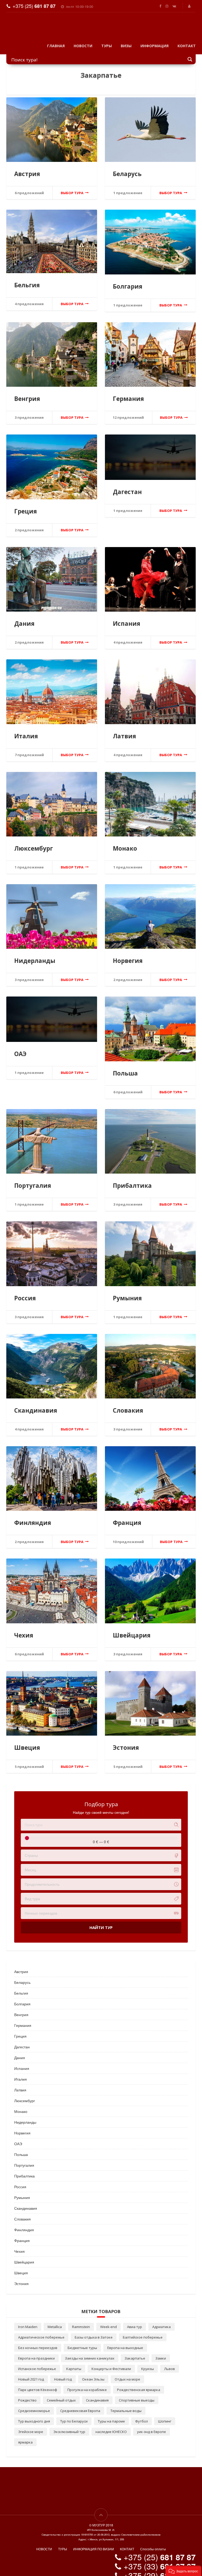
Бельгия (27, 277)
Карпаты (74, 2361)
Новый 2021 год (31, 2371)
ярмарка (25, 2434)
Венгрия (27, 391)
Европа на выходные (125, 2340)
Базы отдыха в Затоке (94, 2329)
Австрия (27, 166)
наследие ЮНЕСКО (111, 2424)
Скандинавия (36, 1403)
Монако (125, 841)
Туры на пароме (111, 2413)
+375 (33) (160, 2558)
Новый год (63, 2371)
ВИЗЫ (126, 38)
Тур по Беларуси (74, 2413)
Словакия (128, 1403)
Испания (127, 616)
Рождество (27, 2392)
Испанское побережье (37, 2361)
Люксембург (34, 841)
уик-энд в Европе (151, 2424)
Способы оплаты (153, 2541)
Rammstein (81, 2319)
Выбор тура (72, 185)
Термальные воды (126, 2403)
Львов (170, 2361)
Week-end (108, 2319)
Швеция (27, 1740)
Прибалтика (132, 1178)
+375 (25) (34, 6)
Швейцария (132, 1627)
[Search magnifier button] (190, 51)
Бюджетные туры (82, 2340)
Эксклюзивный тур (69, 2424)
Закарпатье (135, 2350)
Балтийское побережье (143, 2329)
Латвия (124, 728)
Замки (161, 2350)
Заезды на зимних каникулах (90, 2350)
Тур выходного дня (34, 2413)
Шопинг (165, 2413)
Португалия (33, 1178)
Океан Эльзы (93, 2371)
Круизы (148, 2361)
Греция (26, 503)
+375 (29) (160, 2567)
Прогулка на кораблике (87, 2382)
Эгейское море (31, 2424)
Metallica (55, 2319)
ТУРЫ (107, 38)
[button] (183, 2571)
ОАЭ (20, 1046)
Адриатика (161, 2319)
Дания (24, 616)
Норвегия (128, 953)
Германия (128, 391)
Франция (127, 1515)
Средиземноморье (34, 2403)
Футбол (142, 2413)
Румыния (127, 1290)
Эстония (126, 1740)
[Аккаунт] (190, 6)
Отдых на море (127, 2371)
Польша (125, 1065)
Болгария (128, 279)
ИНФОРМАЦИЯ (155, 38)
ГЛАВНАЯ (56, 38)
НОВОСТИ (83, 38)
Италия (26, 728)
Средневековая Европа (80, 2403)
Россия (25, 1290)
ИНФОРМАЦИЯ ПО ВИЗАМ (94, 2541)
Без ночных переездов (38, 2340)
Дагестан (127, 484)
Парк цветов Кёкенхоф (38, 2382)
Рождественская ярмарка (139, 2382)
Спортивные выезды (137, 2392)
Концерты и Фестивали (111, 2361)
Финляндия (33, 1515)
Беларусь (127, 166)
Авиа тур (135, 2319)
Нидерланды (35, 953)
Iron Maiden (28, 2319)
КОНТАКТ (187, 38)
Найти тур (101, 1920)
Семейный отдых (61, 2392)
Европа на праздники (36, 2350)
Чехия (24, 1627)
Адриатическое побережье (41, 2329)
